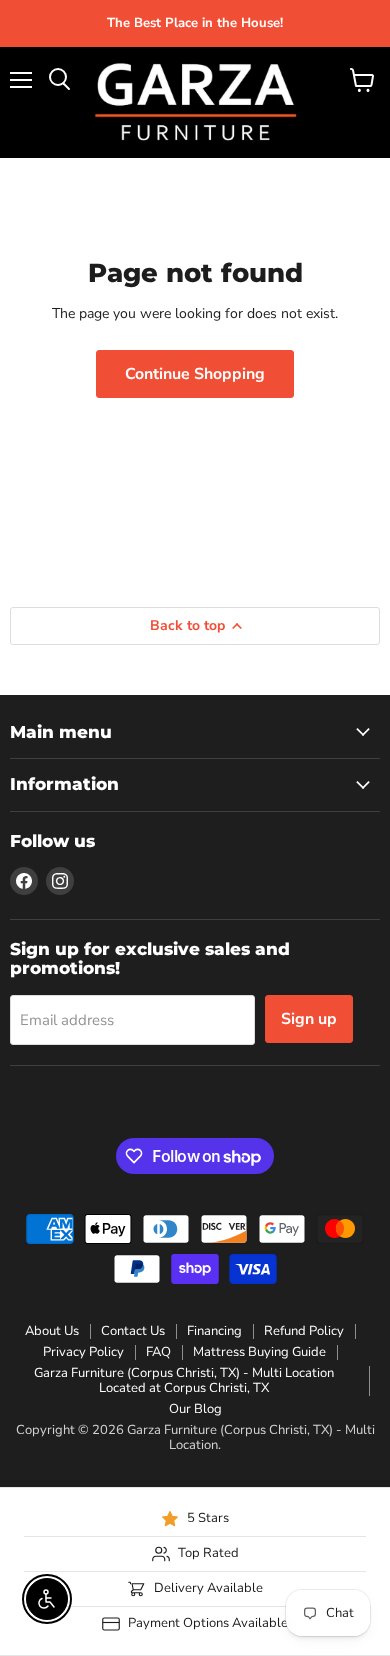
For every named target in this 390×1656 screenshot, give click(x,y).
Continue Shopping (195, 374)
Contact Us (133, 1331)
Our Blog (195, 1409)
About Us (52, 1331)
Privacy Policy (83, 1352)
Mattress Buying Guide (259, 1352)
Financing (214, 1331)
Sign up (309, 1019)
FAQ (158, 1352)
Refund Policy (304, 1331)
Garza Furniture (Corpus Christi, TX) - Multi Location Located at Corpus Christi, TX (184, 1380)
